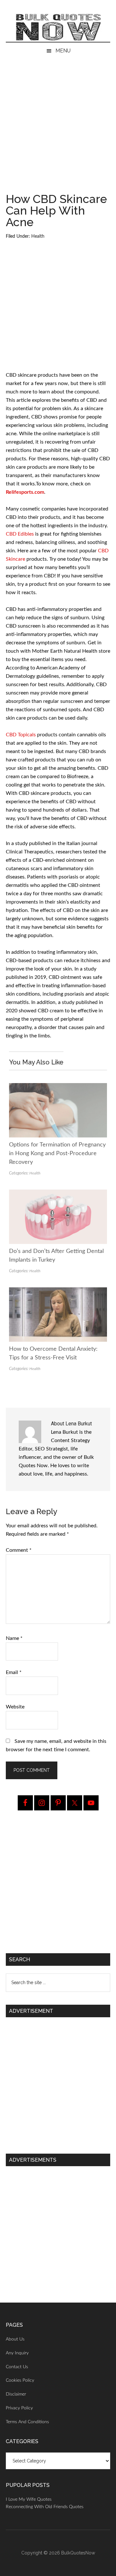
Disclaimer (16, 2394)
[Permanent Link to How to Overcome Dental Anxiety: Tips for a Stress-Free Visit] (58, 1292)
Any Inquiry (17, 2353)
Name (14, 1638)
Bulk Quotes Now (58, 27)
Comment (19, 1550)
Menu (63, 51)
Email (14, 1672)
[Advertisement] (58, 133)
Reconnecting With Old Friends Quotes (45, 2507)
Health (38, 236)
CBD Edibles (20, 534)
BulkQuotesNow (78, 2553)
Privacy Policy (19, 2408)
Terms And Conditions (27, 2422)
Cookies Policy (20, 2380)
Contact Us (17, 2367)
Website (15, 1707)
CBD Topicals (21, 735)
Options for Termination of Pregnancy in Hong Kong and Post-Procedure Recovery (57, 1154)
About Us (15, 2339)
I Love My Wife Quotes (29, 2499)
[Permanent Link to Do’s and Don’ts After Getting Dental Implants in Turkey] (58, 1194)
